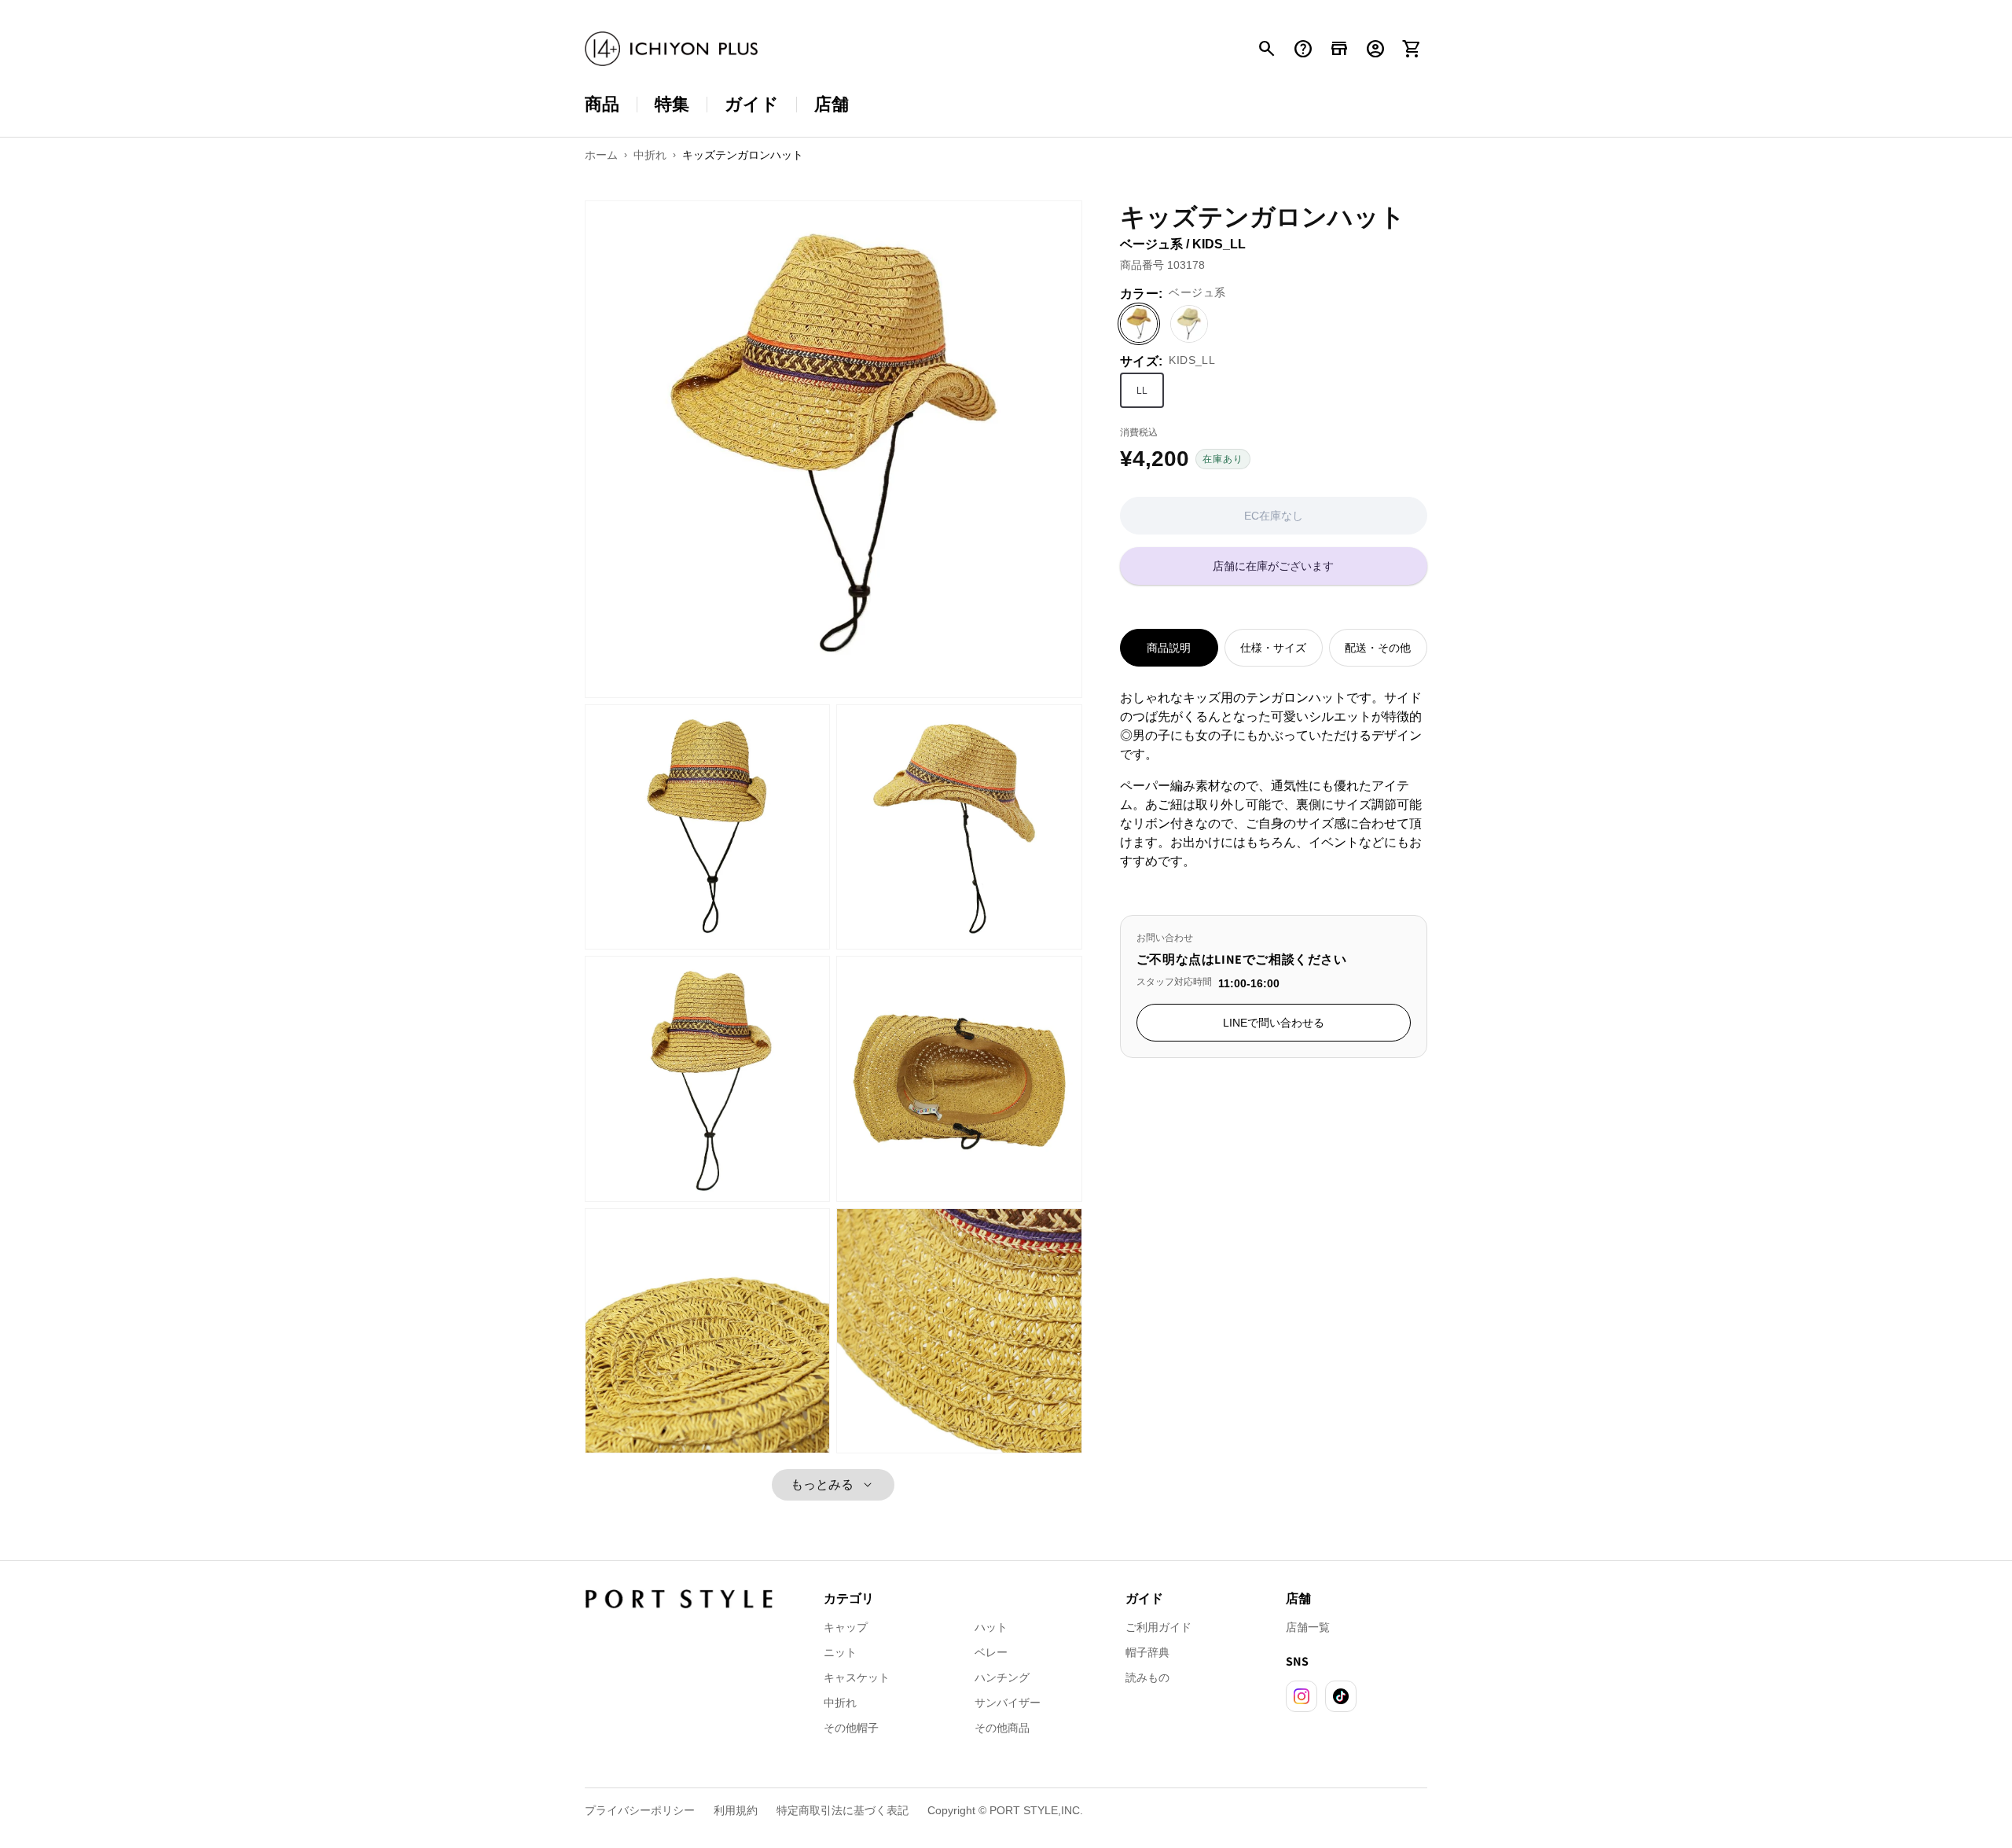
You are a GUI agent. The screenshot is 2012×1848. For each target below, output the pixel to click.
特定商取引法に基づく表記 (843, 1810)
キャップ (846, 1627)
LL (1142, 391)
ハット (991, 1627)
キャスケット (857, 1677)
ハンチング (1002, 1677)
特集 (672, 104)
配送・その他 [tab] (1378, 648)
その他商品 (1002, 1728)
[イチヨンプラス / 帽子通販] (671, 49)
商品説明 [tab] (1169, 648)
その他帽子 (851, 1728)
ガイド (752, 104)
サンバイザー (1008, 1703)
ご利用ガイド (1158, 1627)
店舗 (832, 104)
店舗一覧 (1308, 1627)
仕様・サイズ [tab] (1273, 648)
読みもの (1147, 1677)
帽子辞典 (1147, 1652)
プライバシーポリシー (640, 1810)
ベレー (991, 1652)
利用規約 (736, 1810)
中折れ (840, 1703)
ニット (840, 1652)
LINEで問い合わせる (1274, 1023)
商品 (602, 104)
